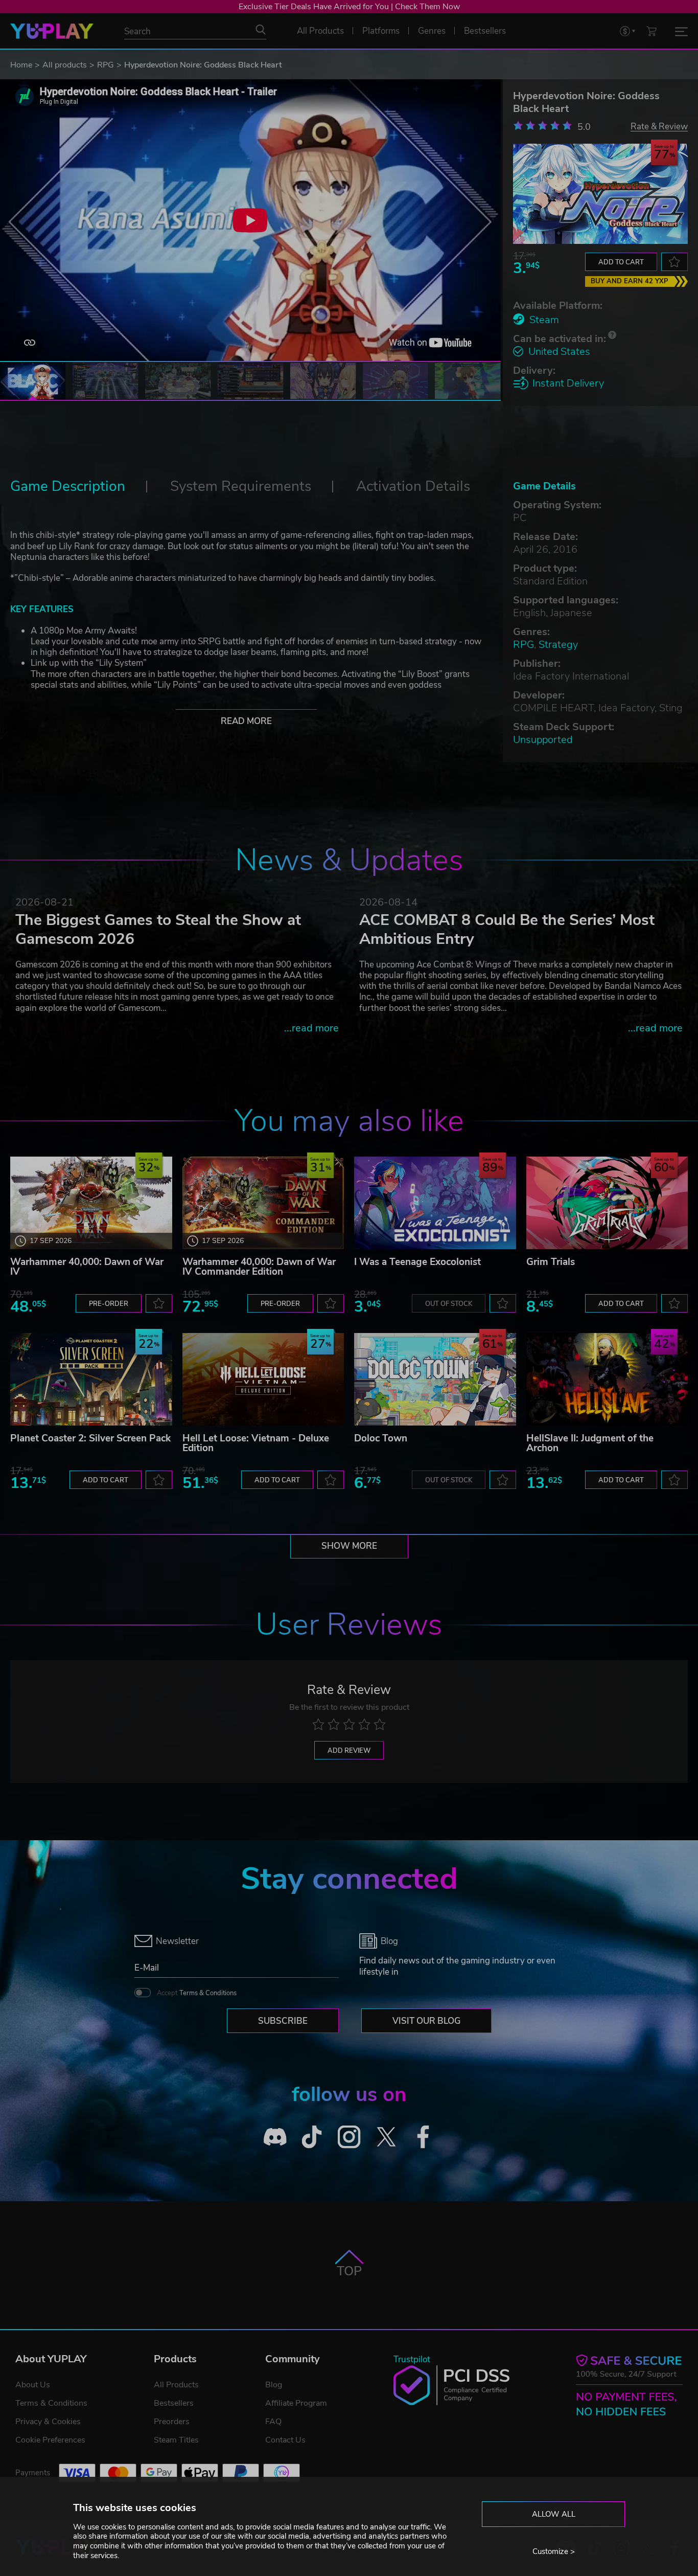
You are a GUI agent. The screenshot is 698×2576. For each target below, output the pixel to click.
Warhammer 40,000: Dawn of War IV (87, 1267)
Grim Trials (551, 1262)
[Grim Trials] (607, 1203)
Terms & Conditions (208, 1993)
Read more (246, 721)
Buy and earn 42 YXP (630, 281)
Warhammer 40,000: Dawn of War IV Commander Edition (259, 1267)
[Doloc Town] (435, 1379)
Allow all (554, 2514)
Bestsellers (174, 2403)
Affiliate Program (296, 2403)
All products (65, 65)
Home (21, 65)
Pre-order (109, 1304)
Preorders (172, 2422)
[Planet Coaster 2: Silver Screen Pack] (91, 1379)
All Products (176, 2385)
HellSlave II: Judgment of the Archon (590, 1443)
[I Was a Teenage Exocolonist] (435, 1203)
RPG (106, 65)
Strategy (558, 645)
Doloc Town (381, 1438)
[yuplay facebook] (423, 2137)
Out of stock (449, 1304)
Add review (349, 1751)
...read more (311, 1028)
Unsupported (543, 740)
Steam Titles (176, 2440)
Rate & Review (659, 126)
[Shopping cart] (652, 31)
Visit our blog (426, 2021)
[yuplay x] (386, 2137)
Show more (349, 1546)
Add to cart (621, 262)
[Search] (261, 30)
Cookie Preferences (50, 2440)
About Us (33, 2385)
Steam (544, 320)
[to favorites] (674, 262)
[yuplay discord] (275, 2137)
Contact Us (285, 2440)
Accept (197, 1993)
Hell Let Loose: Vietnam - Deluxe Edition (256, 1443)
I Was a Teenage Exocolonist (417, 1262)
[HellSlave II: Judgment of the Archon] (607, 1379)
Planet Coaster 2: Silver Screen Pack (90, 1438)
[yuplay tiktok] (312, 2137)
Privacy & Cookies (48, 2422)
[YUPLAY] (52, 31)
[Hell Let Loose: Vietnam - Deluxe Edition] (263, 1379)
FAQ (273, 2422)
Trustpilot (412, 2359)
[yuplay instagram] (349, 2137)
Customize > (554, 2551)
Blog (274, 2385)
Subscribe (283, 2021)
